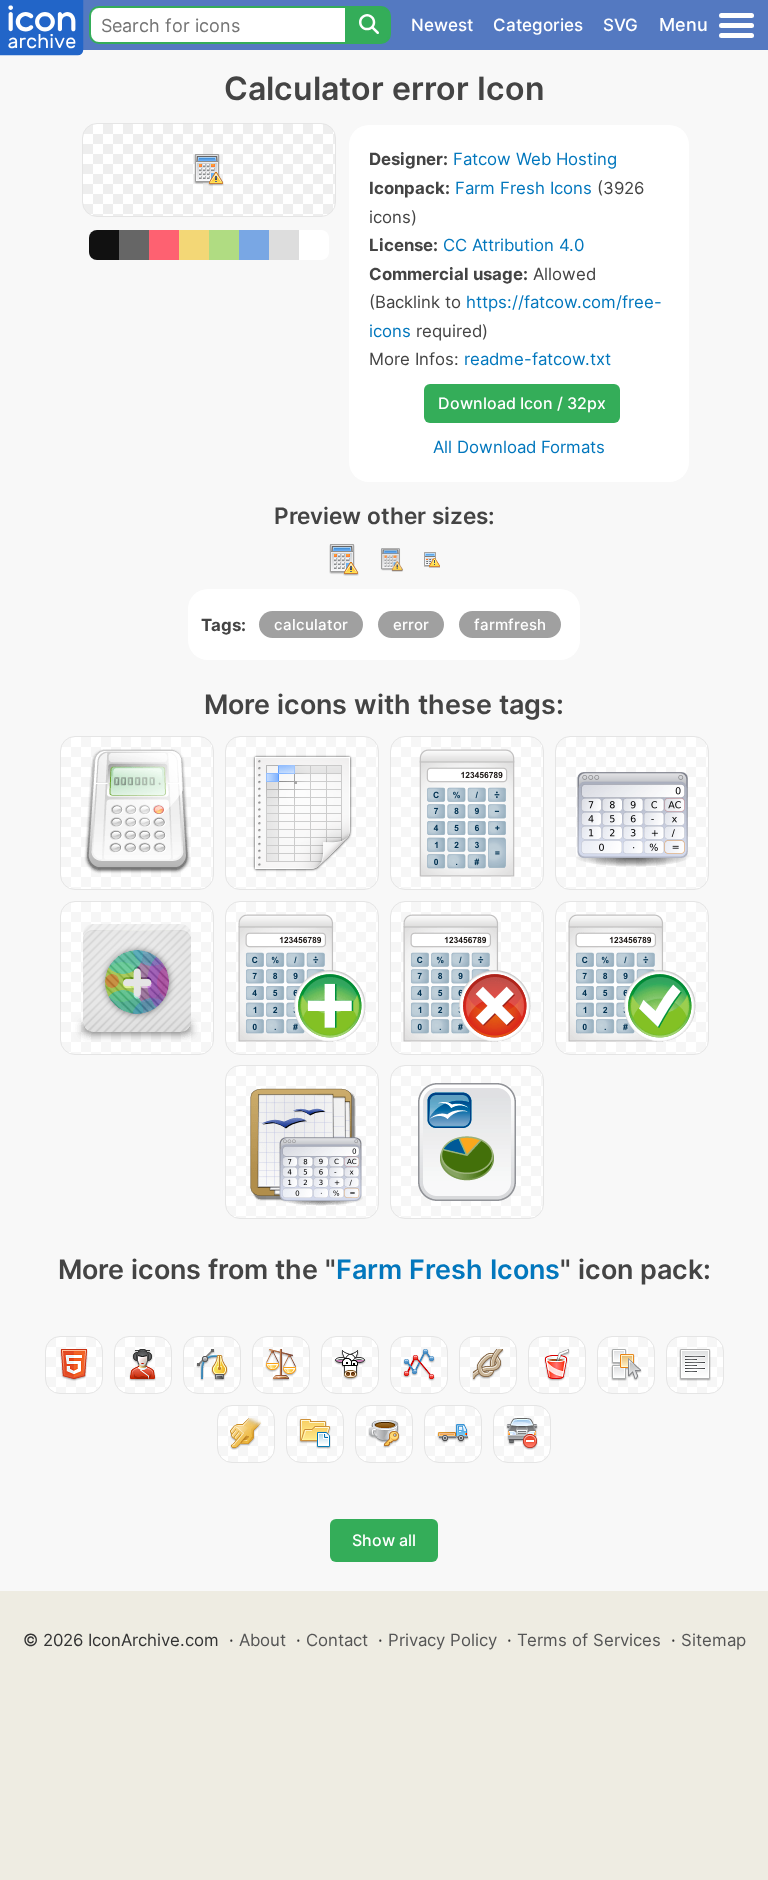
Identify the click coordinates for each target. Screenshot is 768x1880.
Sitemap (713, 1640)
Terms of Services (589, 1640)
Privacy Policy (442, 1640)
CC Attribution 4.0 (513, 245)
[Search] (368, 25)
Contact (337, 1640)
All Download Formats (519, 447)
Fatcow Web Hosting (535, 159)
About (262, 1640)
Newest (442, 25)
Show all (384, 1540)
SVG (620, 25)
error (411, 624)
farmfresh (510, 624)
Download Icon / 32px (522, 403)
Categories (538, 25)
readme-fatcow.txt (537, 359)
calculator (311, 624)
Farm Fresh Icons (523, 188)
